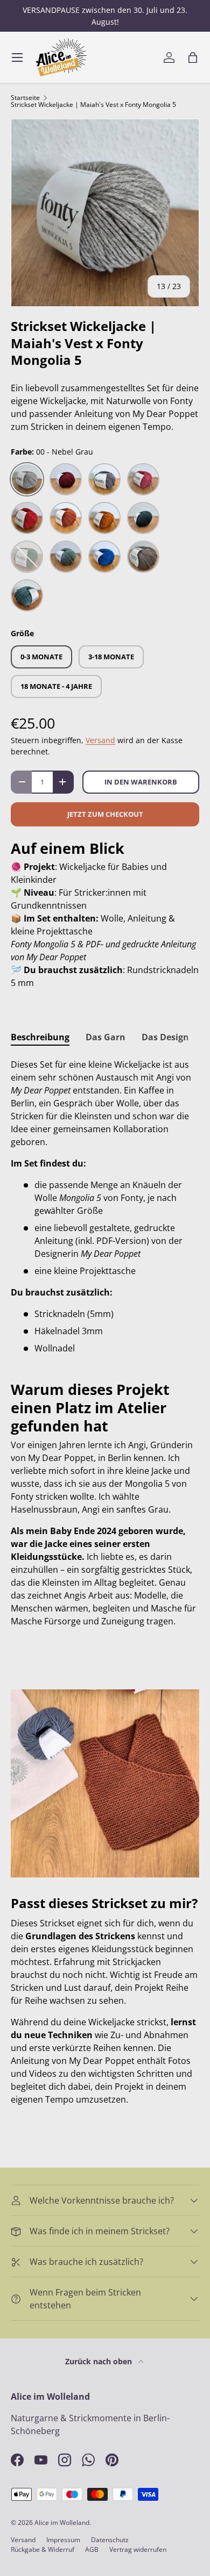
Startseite (25, 98)
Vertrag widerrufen (138, 2549)
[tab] (40, 1037)
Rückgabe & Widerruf (43, 2549)
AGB (92, 2549)
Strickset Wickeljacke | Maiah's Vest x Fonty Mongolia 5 (93, 105)
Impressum (63, 2540)
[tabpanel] (105, 1206)
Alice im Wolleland (62, 2523)
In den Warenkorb (141, 782)
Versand (100, 740)
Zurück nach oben (100, 2361)
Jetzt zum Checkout (105, 814)
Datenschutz (110, 2540)
